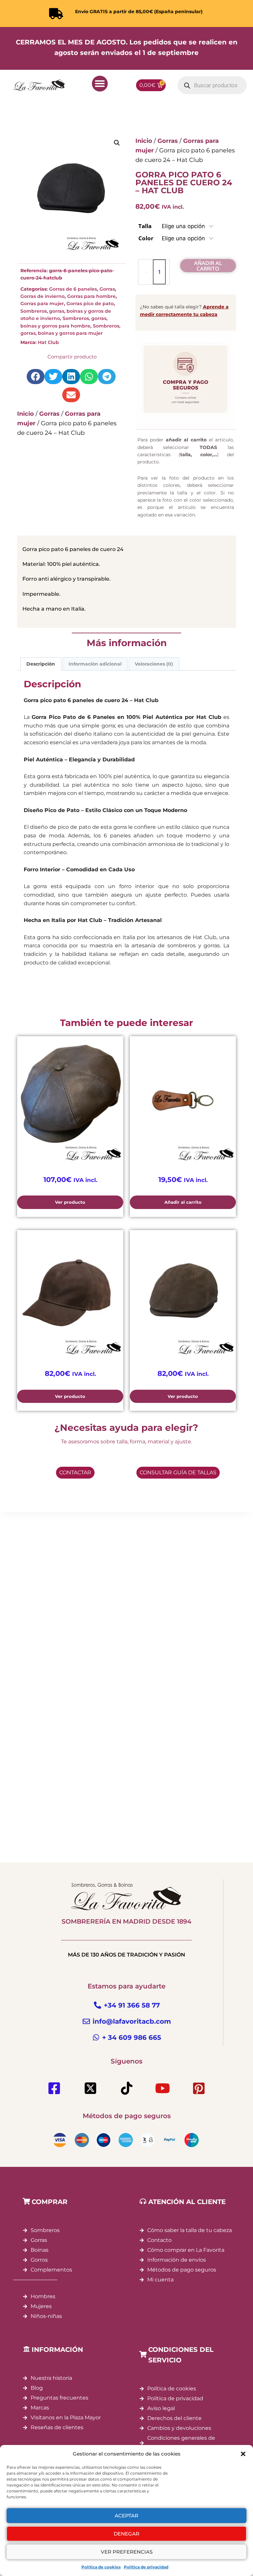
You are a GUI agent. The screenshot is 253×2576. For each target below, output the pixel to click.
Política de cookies (101, 2567)
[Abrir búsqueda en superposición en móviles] (212, 85)
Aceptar (126, 2516)
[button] (243, 2454)
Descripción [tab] (41, 664)
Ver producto (70, 1202)
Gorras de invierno (42, 296)
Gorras (107, 289)
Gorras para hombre (91, 296)
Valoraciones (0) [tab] (154, 664)
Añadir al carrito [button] (183, 1202)
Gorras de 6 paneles (73, 289)
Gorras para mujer (42, 303)
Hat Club (48, 342)
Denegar (126, 2534)
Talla (145, 226)
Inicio (26, 414)
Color (146, 238)
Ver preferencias (127, 2552)
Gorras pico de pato (90, 303)
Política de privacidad (146, 2567)
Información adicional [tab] (95, 664)
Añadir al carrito (208, 266)
